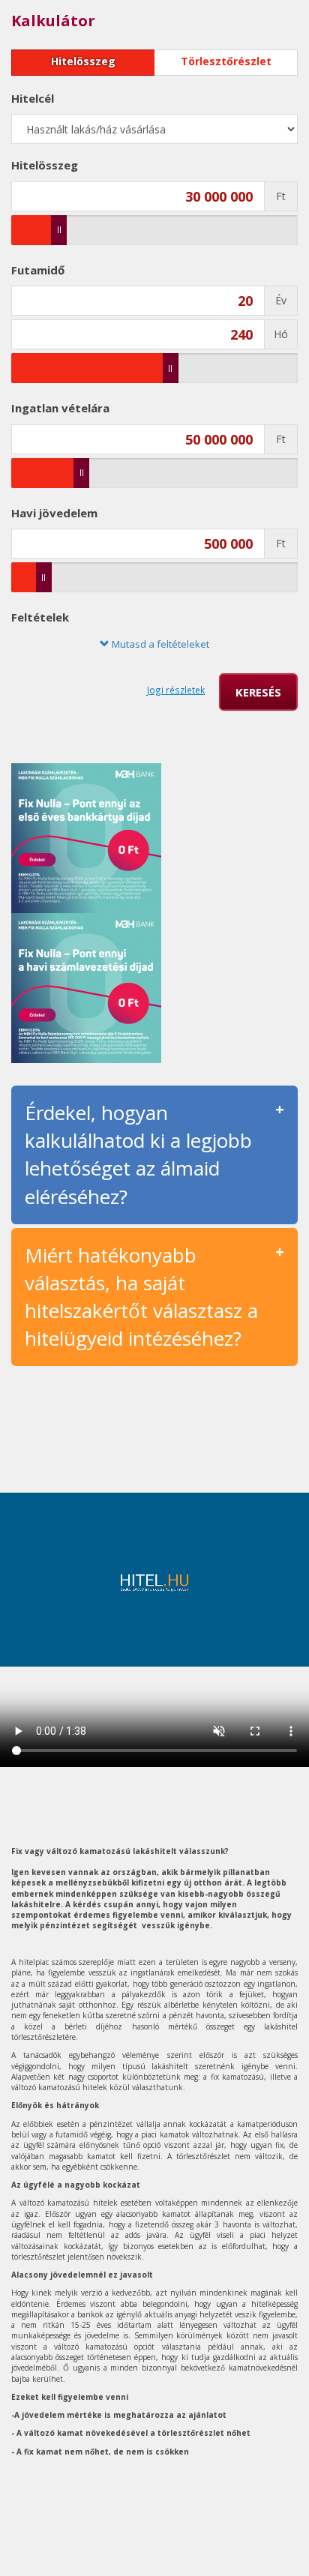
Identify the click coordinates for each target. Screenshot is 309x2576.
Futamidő (38, 270)
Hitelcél (33, 98)
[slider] (59, 230)
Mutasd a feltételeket (159, 644)
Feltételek (40, 617)
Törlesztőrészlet (226, 61)
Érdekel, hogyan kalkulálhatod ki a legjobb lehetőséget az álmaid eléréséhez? (138, 1154)
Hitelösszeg (83, 61)
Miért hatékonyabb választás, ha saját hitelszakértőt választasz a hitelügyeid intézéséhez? (141, 1297)
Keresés (258, 692)
